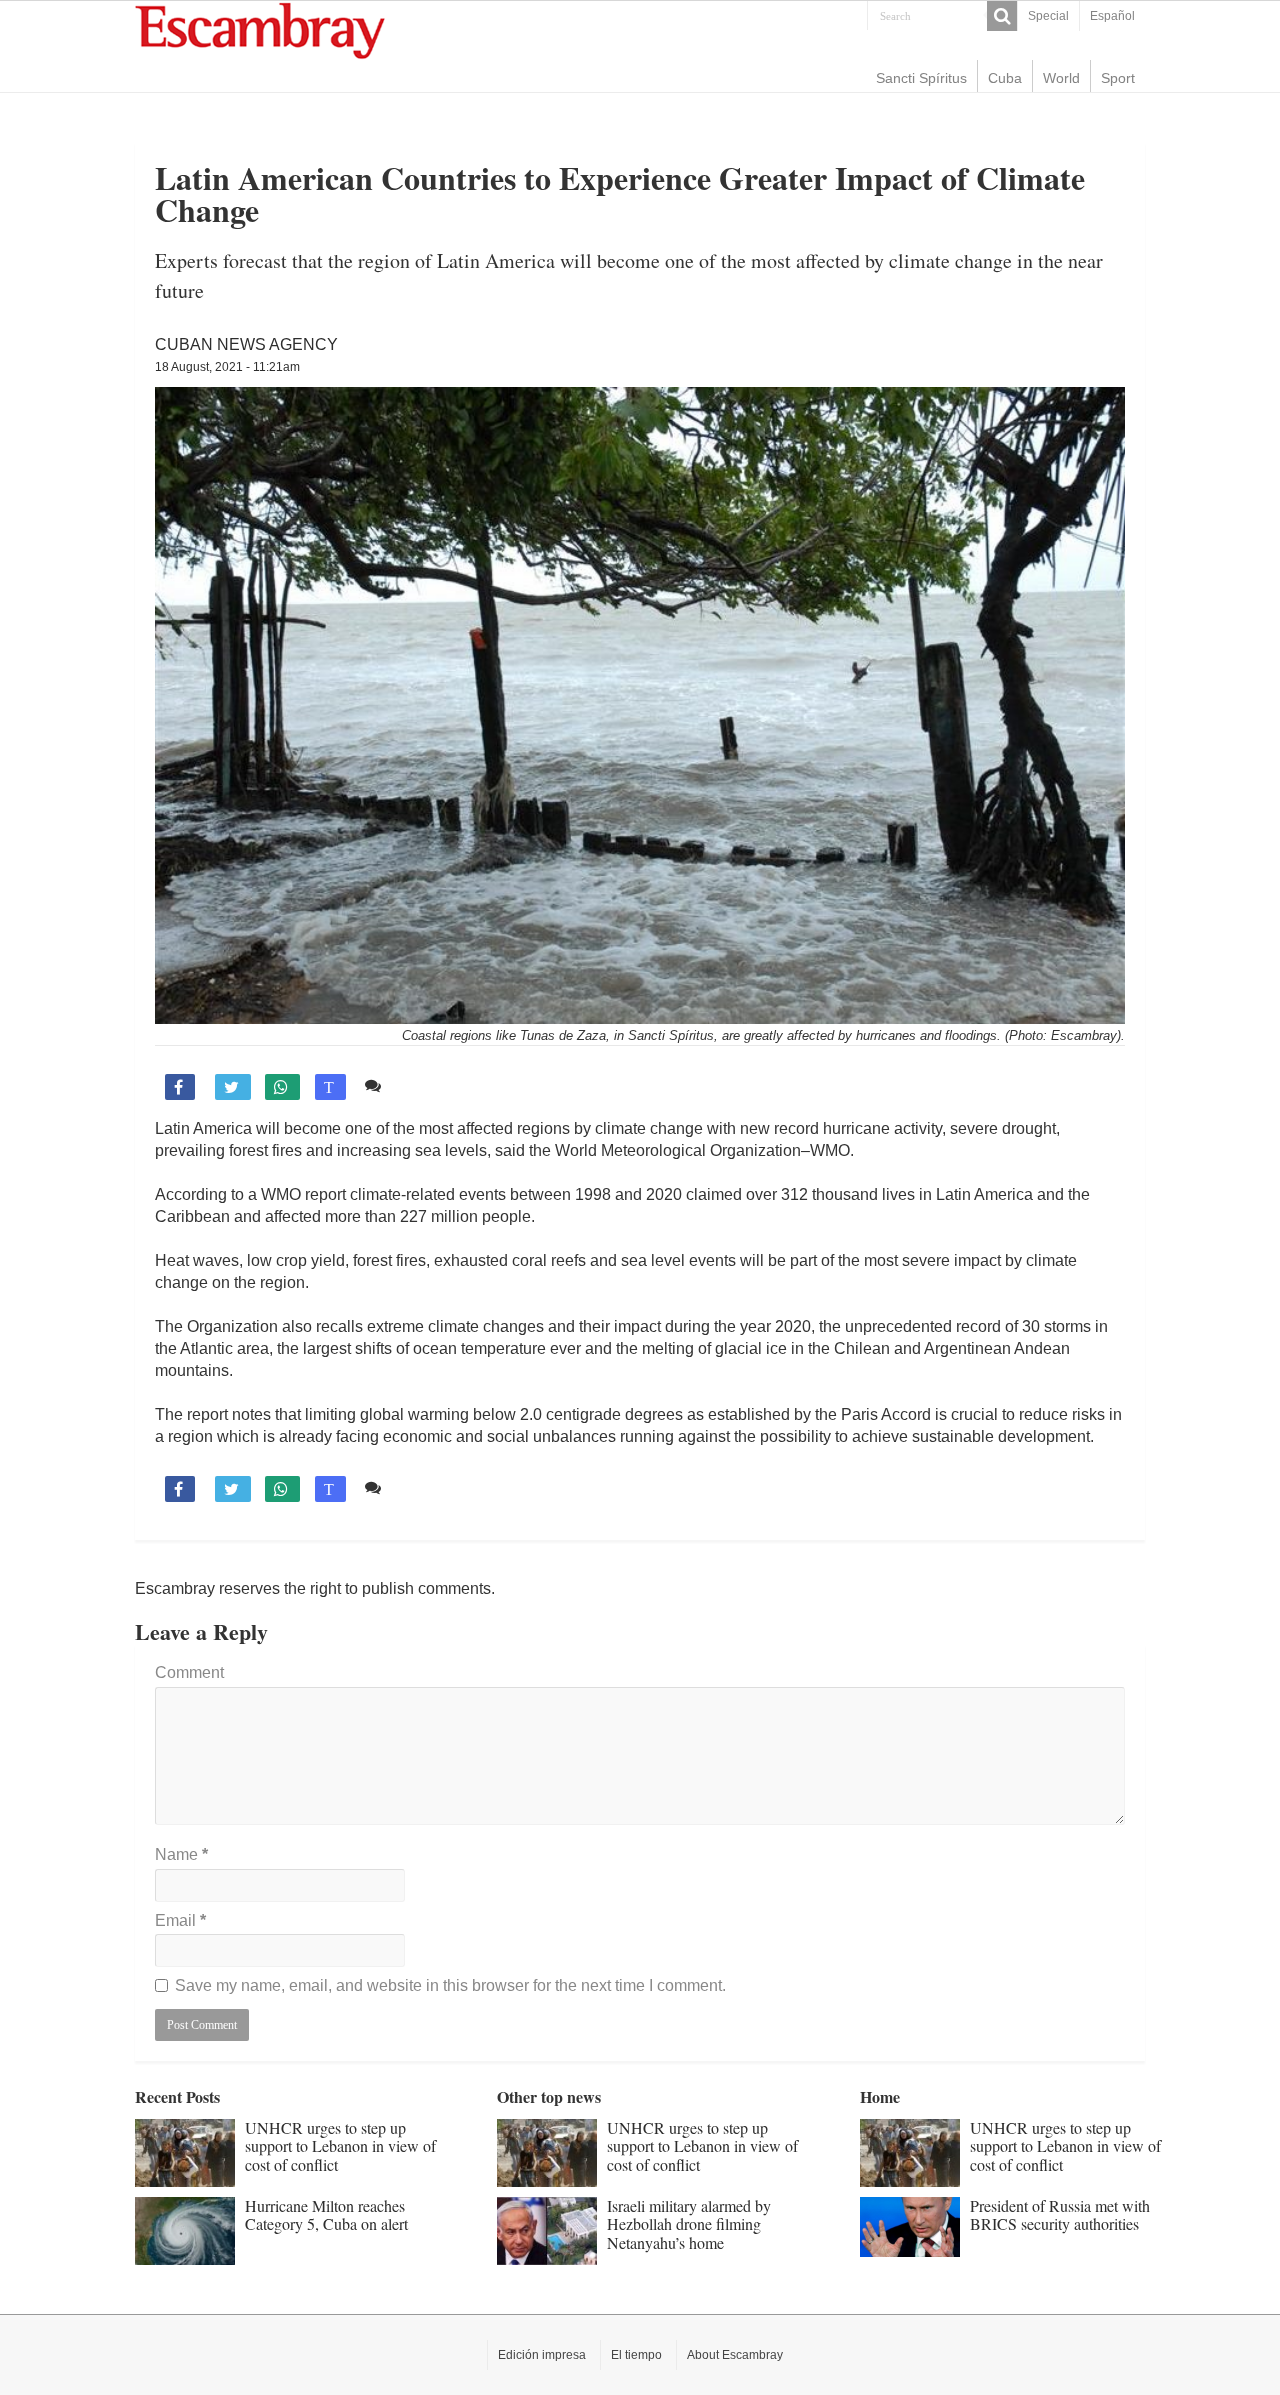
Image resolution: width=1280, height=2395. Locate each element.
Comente (422, 1085)
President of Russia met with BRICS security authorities (1060, 2214)
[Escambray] (260, 29)
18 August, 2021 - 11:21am (227, 367)
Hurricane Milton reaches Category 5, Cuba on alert (326, 2214)
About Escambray (735, 2355)
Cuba (1005, 78)
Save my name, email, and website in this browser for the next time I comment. (450, 1985)
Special (1048, 16)
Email (180, 1920)
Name (181, 1854)
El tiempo (636, 2355)
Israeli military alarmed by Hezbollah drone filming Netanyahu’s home (689, 2224)
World (1061, 78)
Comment (189, 1672)
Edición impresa (542, 2355)
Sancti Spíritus (921, 78)
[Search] (1002, 16)
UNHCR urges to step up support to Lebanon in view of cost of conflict (340, 2146)
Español (1112, 16)
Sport (1118, 78)
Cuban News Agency (246, 344)
